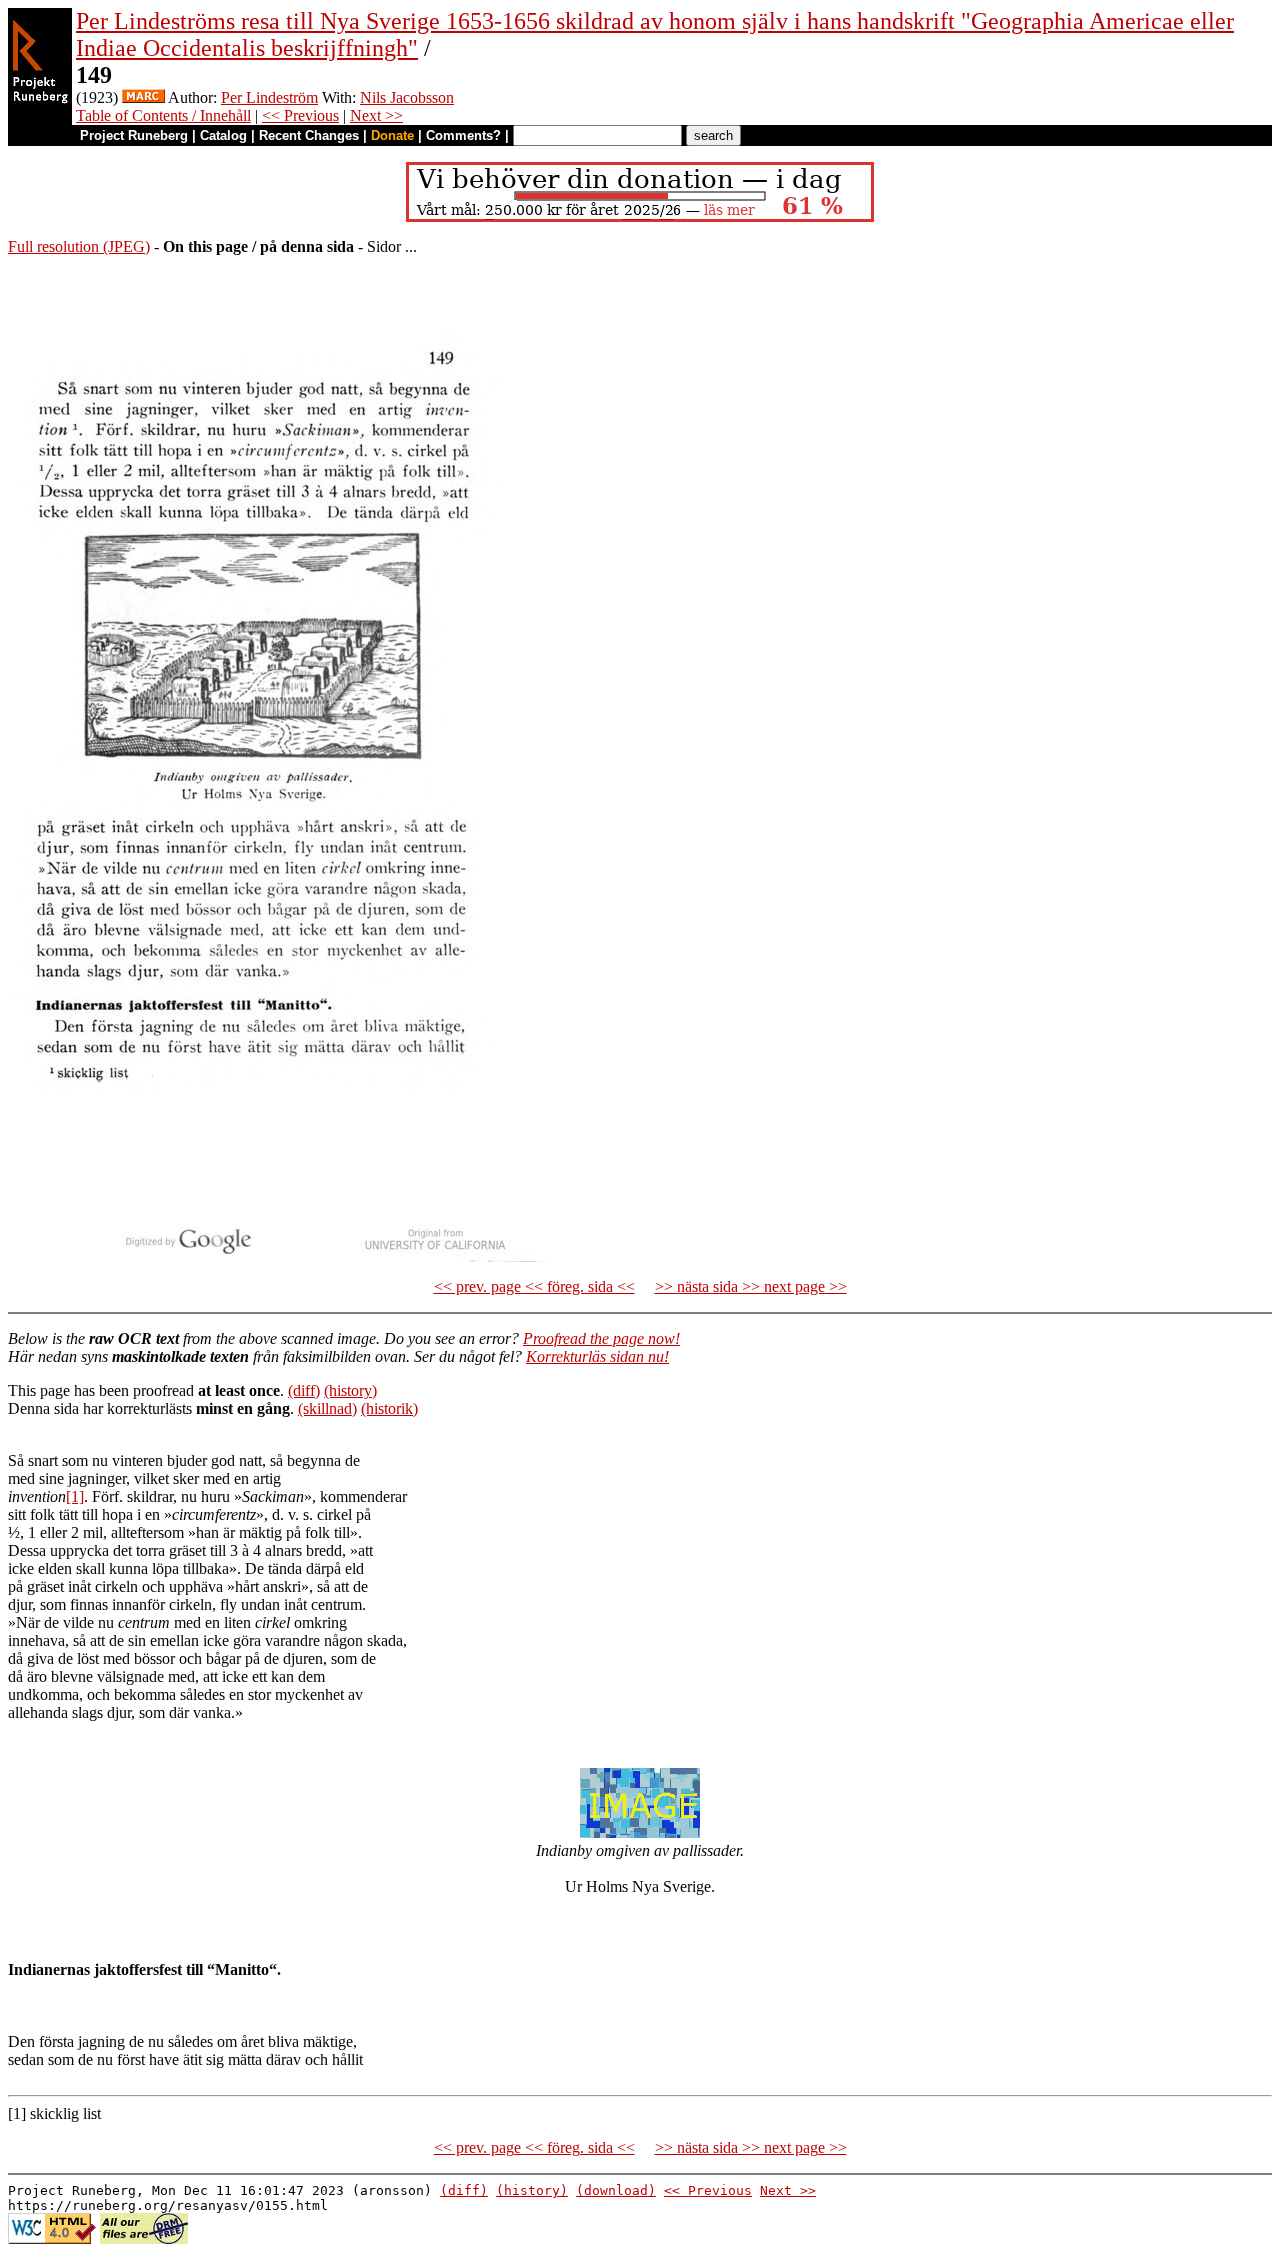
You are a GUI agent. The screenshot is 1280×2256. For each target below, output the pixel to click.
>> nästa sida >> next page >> (751, 1286)
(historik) (389, 1408)
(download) (616, 2190)
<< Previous (300, 115)
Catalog (223, 135)
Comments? (463, 135)
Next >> (376, 115)
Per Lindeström (269, 97)
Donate (392, 135)
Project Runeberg (134, 135)
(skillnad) (327, 1408)
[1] (75, 1496)
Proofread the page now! (601, 1338)
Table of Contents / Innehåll (163, 115)
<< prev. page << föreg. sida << (534, 1286)
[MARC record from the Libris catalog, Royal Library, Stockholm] (143, 97)
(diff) (304, 1390)
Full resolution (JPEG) (79, 246)
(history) (350, 1390)
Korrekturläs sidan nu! (597, 1356)
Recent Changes (309, 135)
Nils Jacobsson (407, 97)
